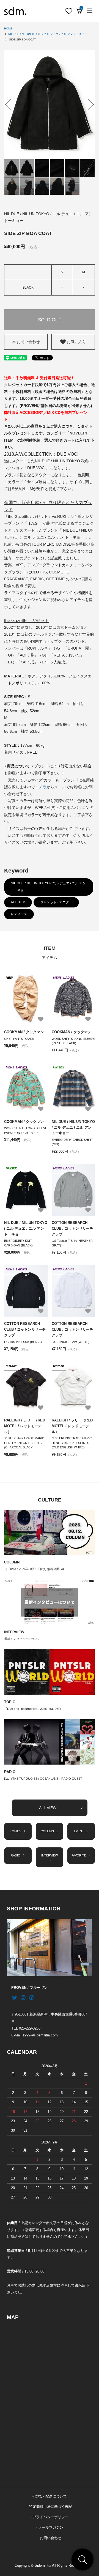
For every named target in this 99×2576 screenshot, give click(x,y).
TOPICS (16, 1831)
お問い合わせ (28, 342)
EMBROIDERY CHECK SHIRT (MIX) (72, 1142)
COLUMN (12, 1562)
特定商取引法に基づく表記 (51, 2507)
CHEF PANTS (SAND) (19, 1039)
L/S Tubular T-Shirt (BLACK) (23, 1342)
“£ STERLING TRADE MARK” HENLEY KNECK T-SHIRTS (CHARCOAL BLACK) (24, 1443)
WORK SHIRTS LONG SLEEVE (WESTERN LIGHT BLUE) (26, 1130)
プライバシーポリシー (51, 2517)
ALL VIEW (48, 1808)
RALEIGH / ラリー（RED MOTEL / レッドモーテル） (25, 1426)
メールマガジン (51, 2528)
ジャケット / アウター (56, 902)
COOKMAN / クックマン (24, 1032)
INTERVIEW (14, 1632)
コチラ (41, 787)
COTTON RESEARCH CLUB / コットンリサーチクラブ (72, 1228)
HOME (8, 28)
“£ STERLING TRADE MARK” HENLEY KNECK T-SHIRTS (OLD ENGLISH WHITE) (72, 1443)
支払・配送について (51, 2496)
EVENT (79, 1831)
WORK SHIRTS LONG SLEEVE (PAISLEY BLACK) (73, 1041)
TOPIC (10, 1702)
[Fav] (69, 11)
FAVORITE (79, 1855)
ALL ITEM (18, 902)
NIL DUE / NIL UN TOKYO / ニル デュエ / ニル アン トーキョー (48, 34)
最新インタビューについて (22, 1639)
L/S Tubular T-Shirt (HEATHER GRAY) (72, 1243)
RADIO (10, 1772)
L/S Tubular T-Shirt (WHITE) (71, 1342)
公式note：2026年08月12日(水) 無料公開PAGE (36, 1569)
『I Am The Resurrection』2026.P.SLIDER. (33, 1709)
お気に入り (76, 342)
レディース (19, 914)
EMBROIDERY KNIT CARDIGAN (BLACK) (18, 1243)
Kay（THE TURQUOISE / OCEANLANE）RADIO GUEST (43, 1779)
